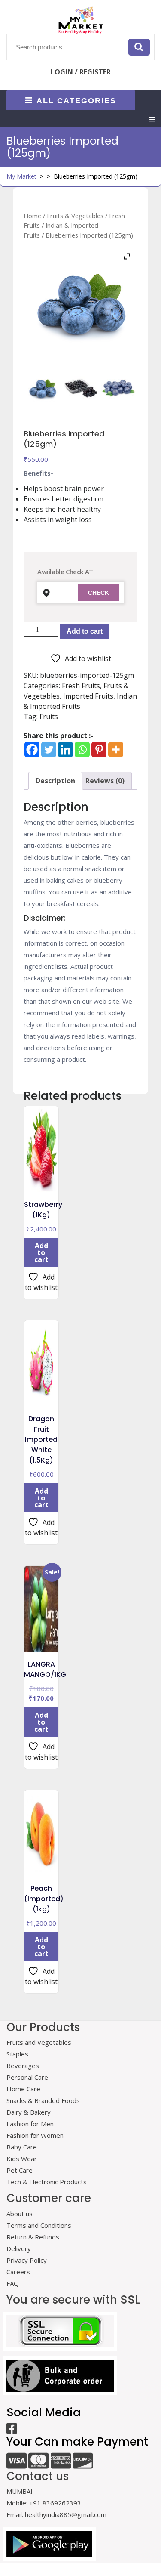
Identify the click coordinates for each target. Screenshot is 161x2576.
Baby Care (22, 2147)
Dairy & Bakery (29, 2112)
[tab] (152, 119)
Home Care (23, 2089)
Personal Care (27, 2077)
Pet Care (20, 2170)
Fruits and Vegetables (39, 2042)
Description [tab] (55, 781)
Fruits (49, 717)
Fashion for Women (35, 2135)
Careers (18, 2272)
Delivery (19, 2248)
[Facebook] (32, 750)
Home (32, 216)
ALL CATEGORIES (76, 100)
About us (20, 2214)
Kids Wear (22, 2159)
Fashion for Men (30, 2124)
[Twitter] (49, 750)
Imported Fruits (88, 696)
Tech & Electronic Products (47, 2182)
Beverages (23, 2066)
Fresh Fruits (81, 686)
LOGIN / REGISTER (81, 72)
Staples (17, 2054)
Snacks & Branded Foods (43, 2100)
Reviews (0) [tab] (105, 781)
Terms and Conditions (39, 2225)
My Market (21, 176)
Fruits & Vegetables (75, 216)
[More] (116, 750)
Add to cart (85, 631)
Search (139, 47)
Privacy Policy (27, 2260)
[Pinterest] (99, 750)
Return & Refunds (33, 2237)
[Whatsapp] (82, 750)
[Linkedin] (65, 750)
